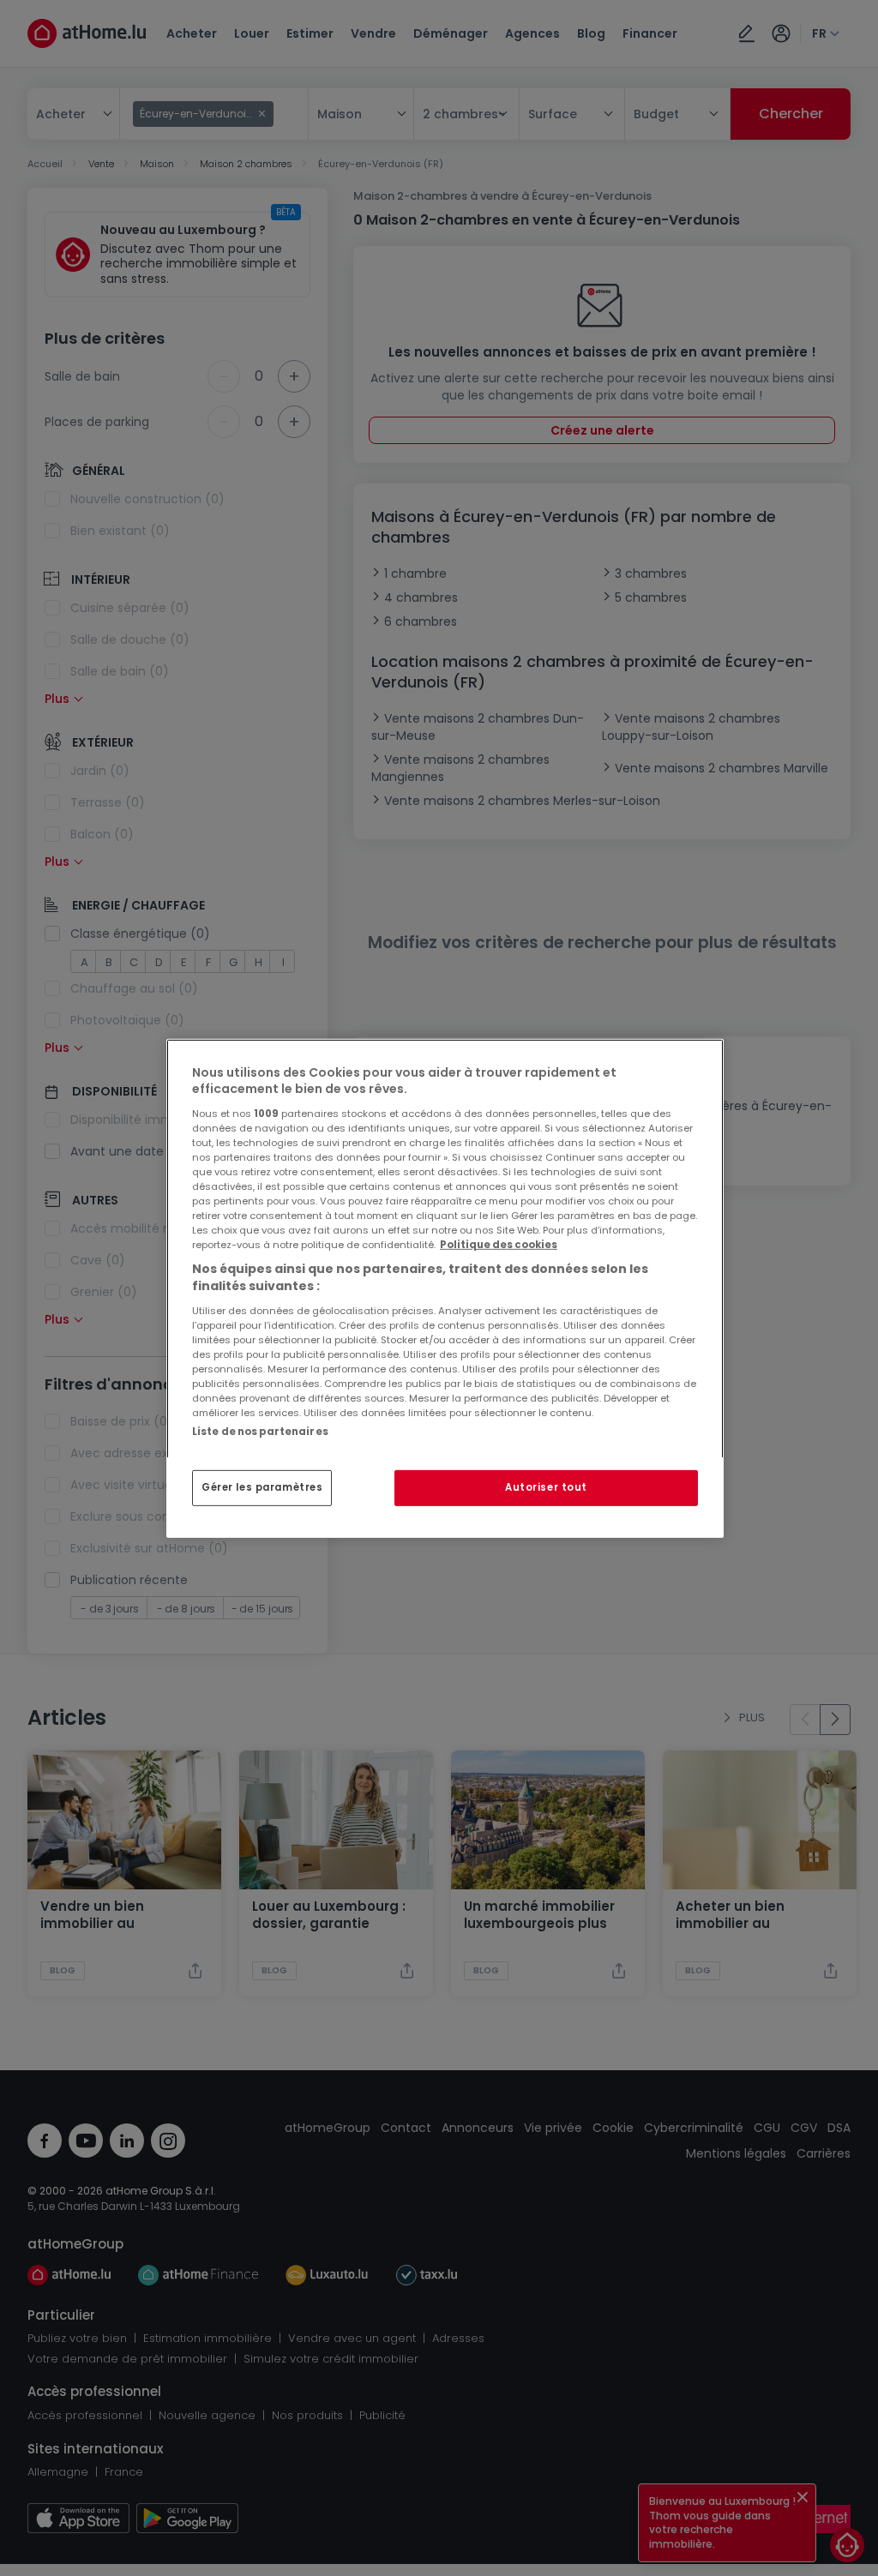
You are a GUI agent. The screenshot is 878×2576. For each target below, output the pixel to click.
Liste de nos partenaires (260, 1431)
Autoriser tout (546, 1487)
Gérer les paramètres (262, 1487)
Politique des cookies (499, 1245)
